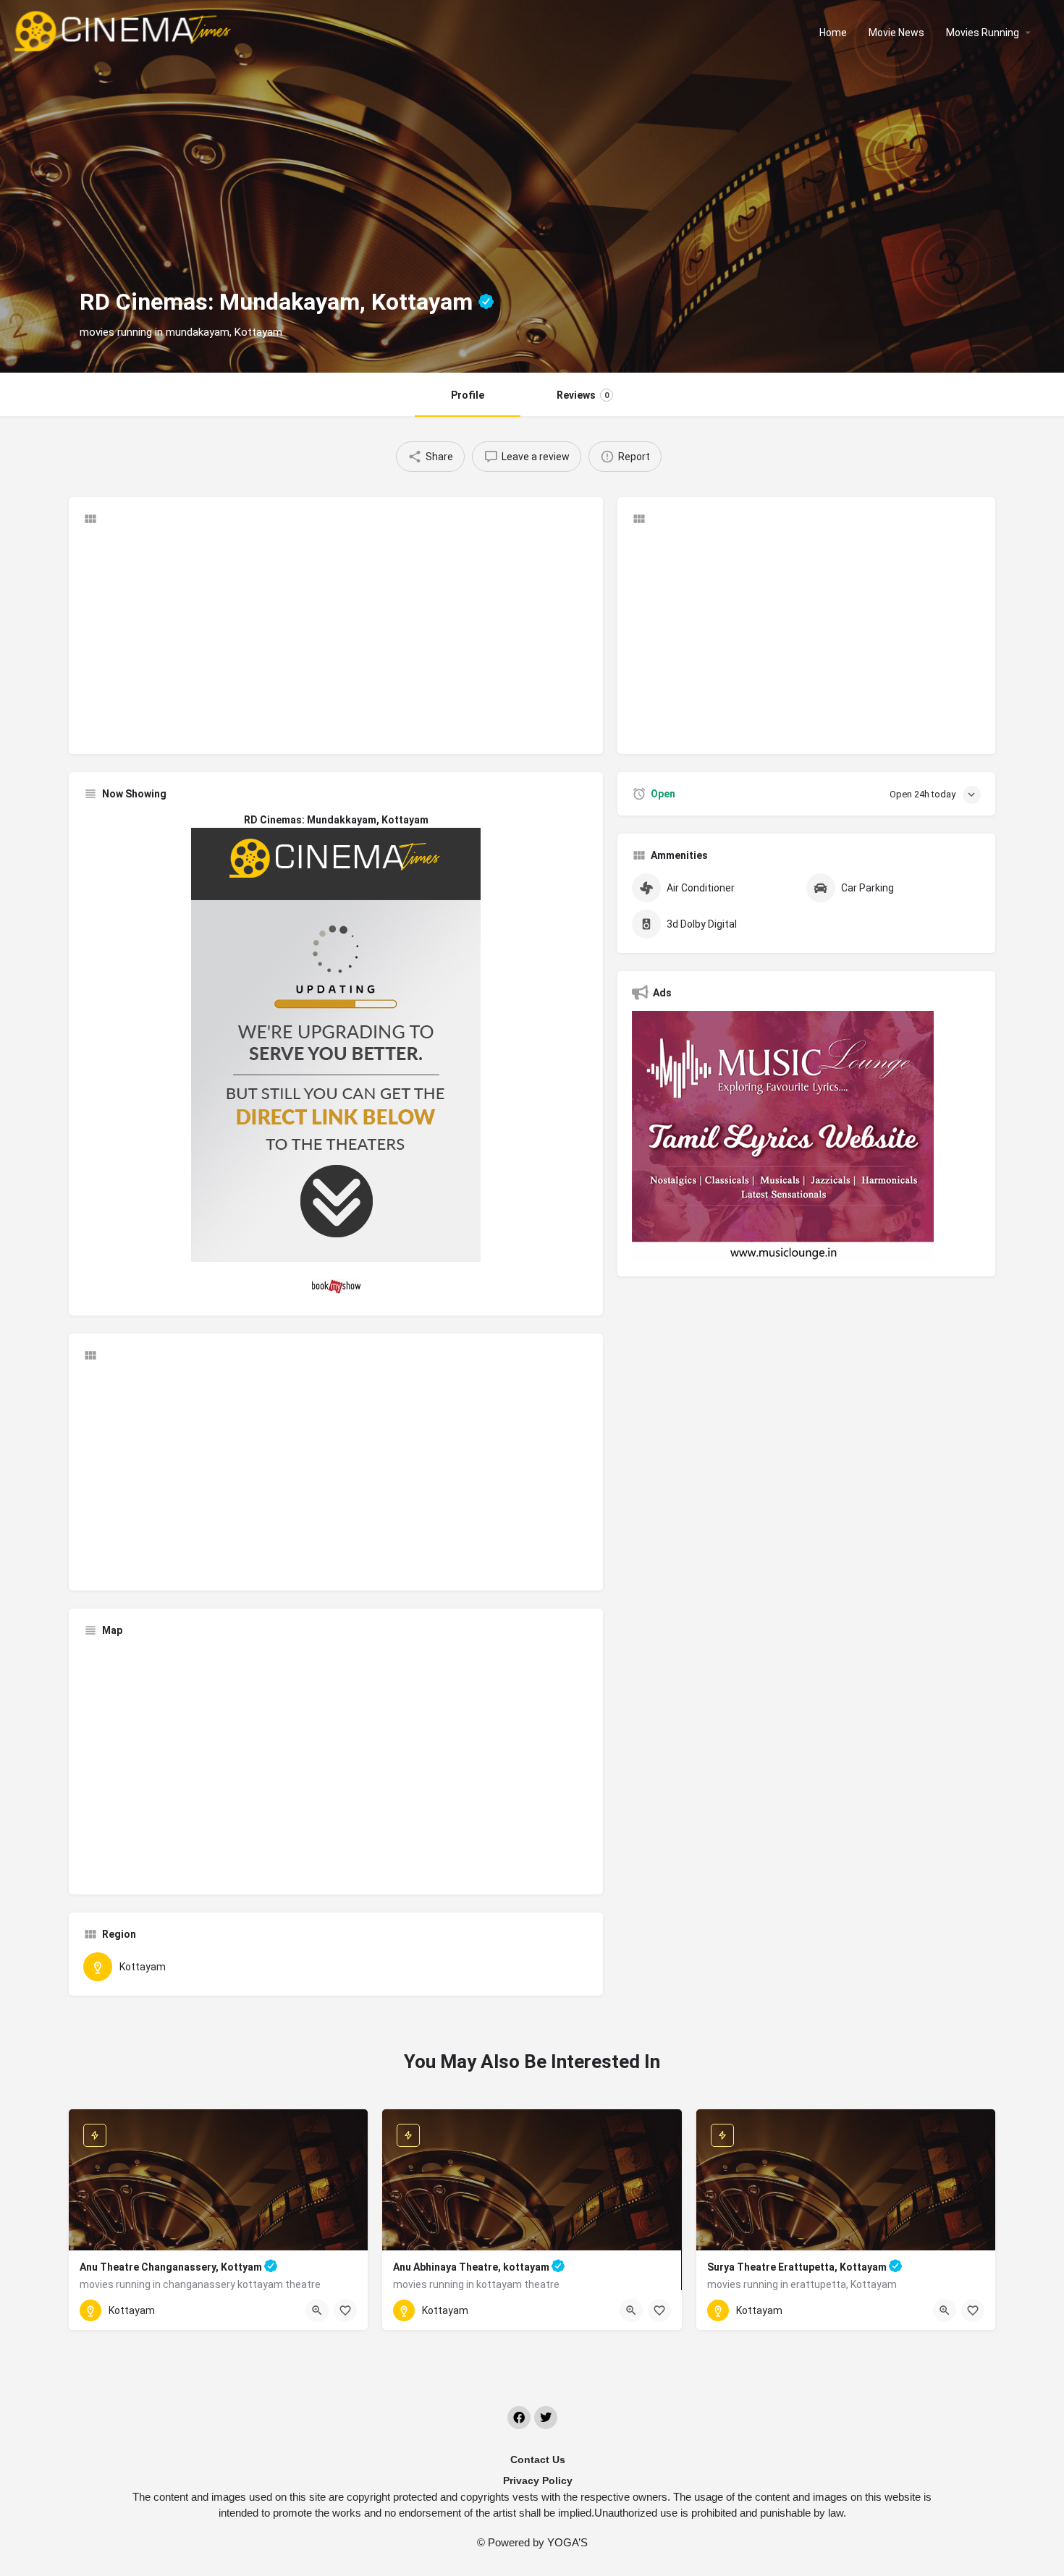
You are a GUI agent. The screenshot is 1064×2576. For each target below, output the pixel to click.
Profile (468, 395)
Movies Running (983, 33)
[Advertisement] (336, 638)
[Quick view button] (317, 2310)
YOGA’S (567, 2542)
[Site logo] (124, 31)
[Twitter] (546, 2418)
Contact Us (538, 2460)
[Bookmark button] (345, 2310)
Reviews (583, 395)
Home (833, 33)
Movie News (896, 33)
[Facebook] (519, 2418)
